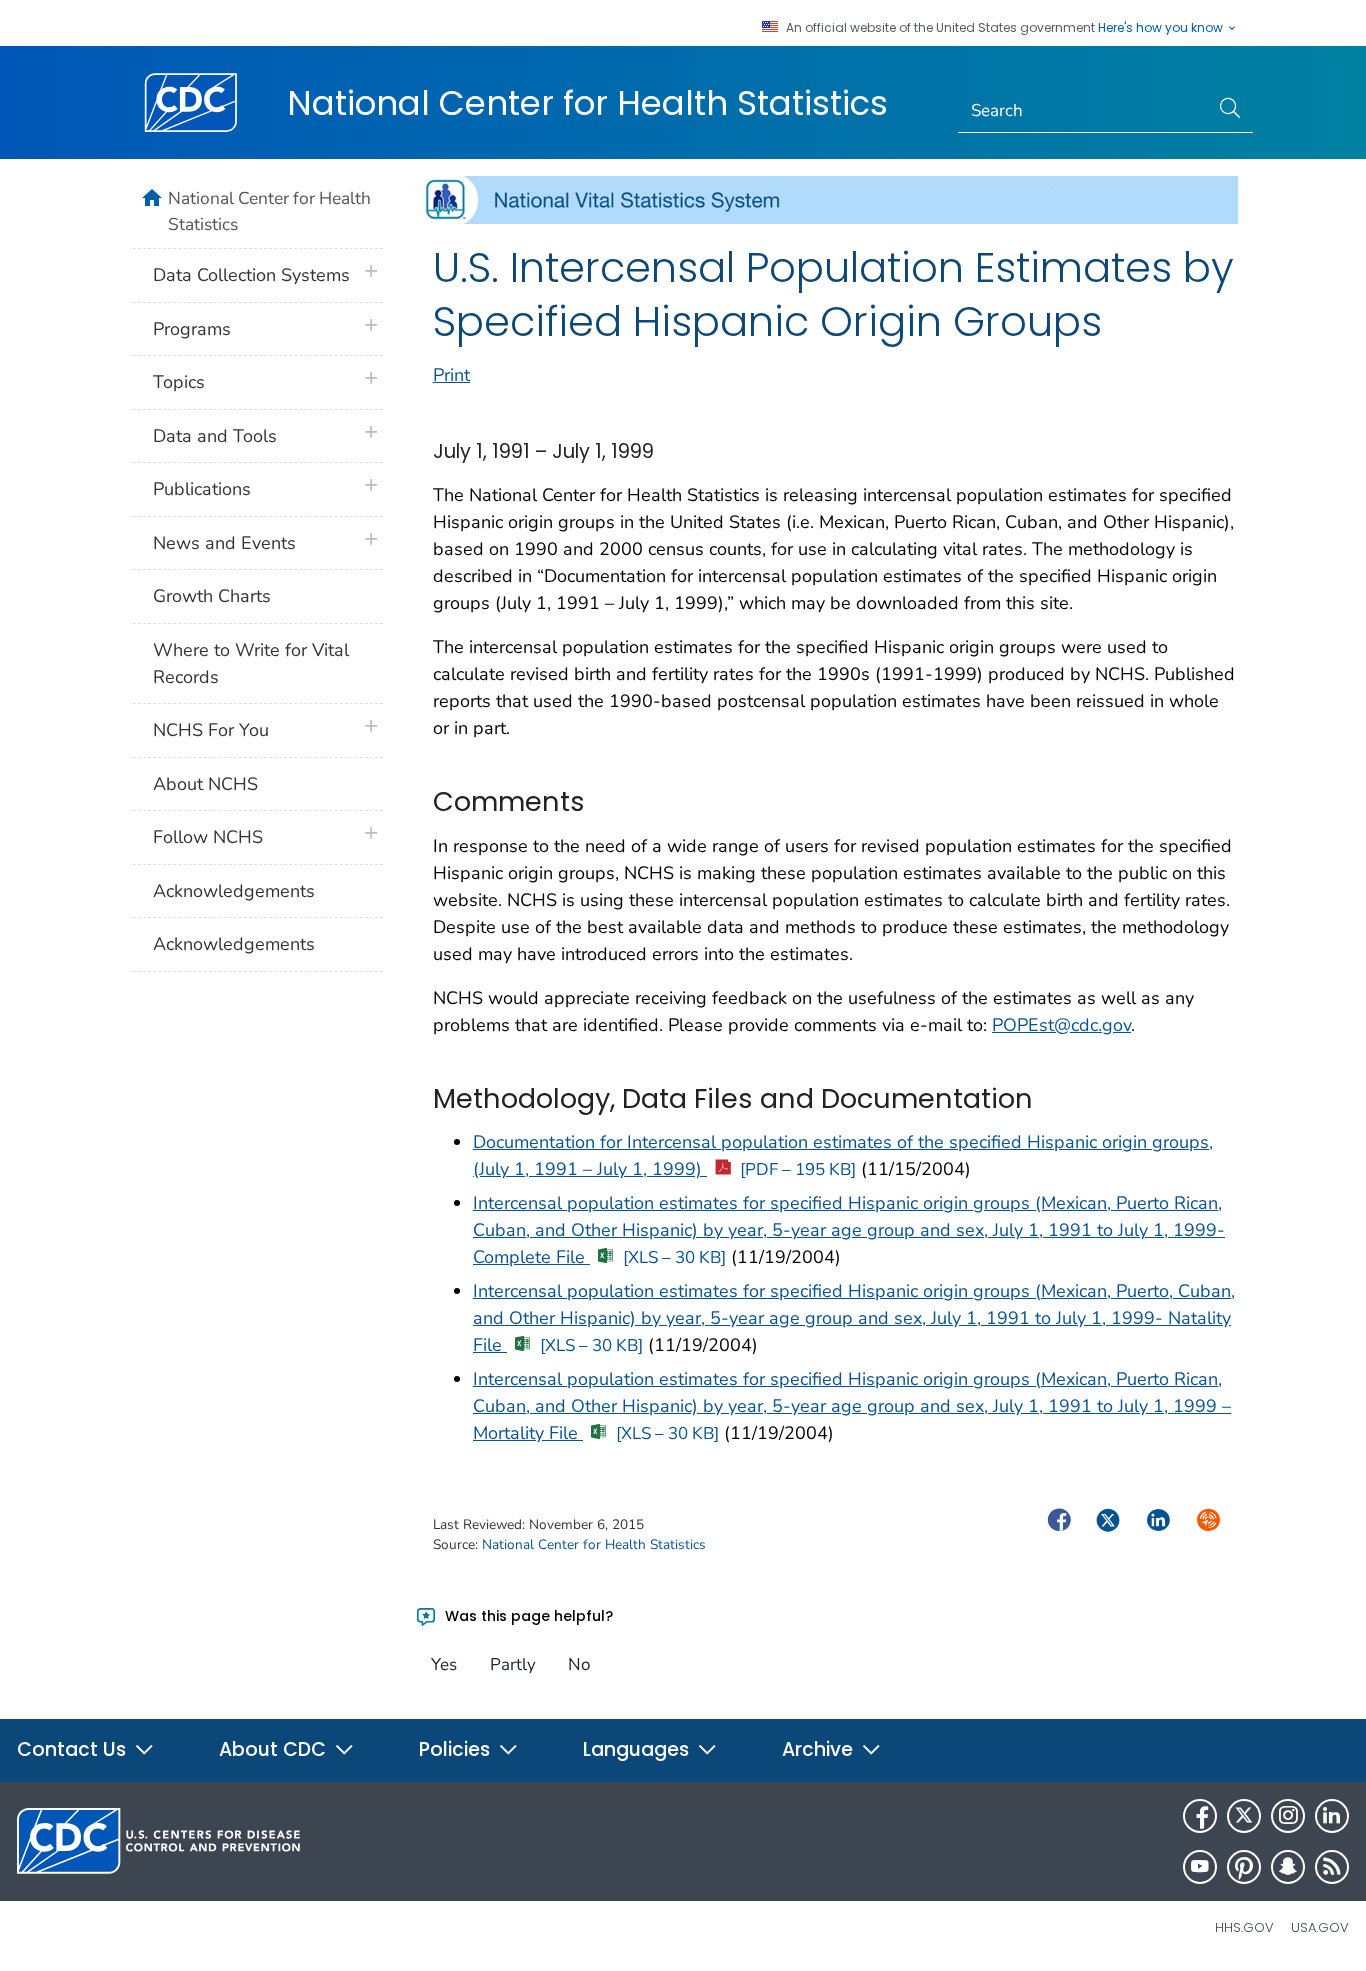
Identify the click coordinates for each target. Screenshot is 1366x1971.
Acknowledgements (234, 891)
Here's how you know (1162, 28)
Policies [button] (457, 1749)
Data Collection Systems (251, 275)
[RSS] (1332, 1867)
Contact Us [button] (74, 1749)
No (579, 1664)
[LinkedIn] (1332, 1816)
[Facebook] (1200, 1816)
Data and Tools (215, 436)
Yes (444, 1664)
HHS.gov (1244, 1927)
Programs (192, 329)
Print (451, 375)
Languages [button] (638, 1749)
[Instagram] (1288, 1816)
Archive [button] (820, 1749)
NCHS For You (211, 730)
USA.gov (1320, 1927)
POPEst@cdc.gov (1061, 1025)
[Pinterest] (1244, 1867)
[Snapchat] (1288, 1867)
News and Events (224, 543)
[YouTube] (1200, 1867)
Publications (202, 489)
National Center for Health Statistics (587, 103)
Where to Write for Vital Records (251, 663)
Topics (179, 382)
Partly (513, 1664)
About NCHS (205, 784)
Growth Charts (212, 596)
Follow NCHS (208, 837)
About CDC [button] (275, 1749)
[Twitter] (1244, 1816)
